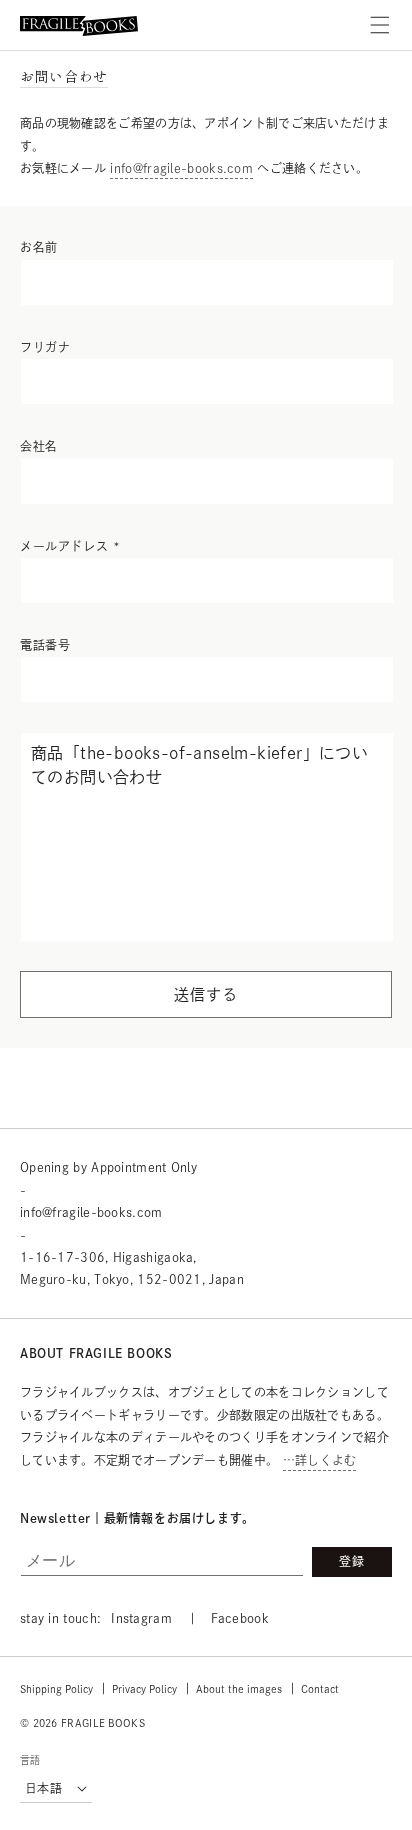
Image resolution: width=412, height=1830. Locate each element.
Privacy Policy (144, 1689)
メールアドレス (70, 546)
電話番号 (45, 645)
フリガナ (45, 347)
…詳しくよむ (320, 1460)
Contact (320, 1689)
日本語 (43, 1788)
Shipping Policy (56, 1689)
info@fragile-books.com (181, 168)
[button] (380, 25)
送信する (206, 994)
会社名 (39, 446)
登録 (352, 1561)
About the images (239, 1689)
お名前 (39, 247)
